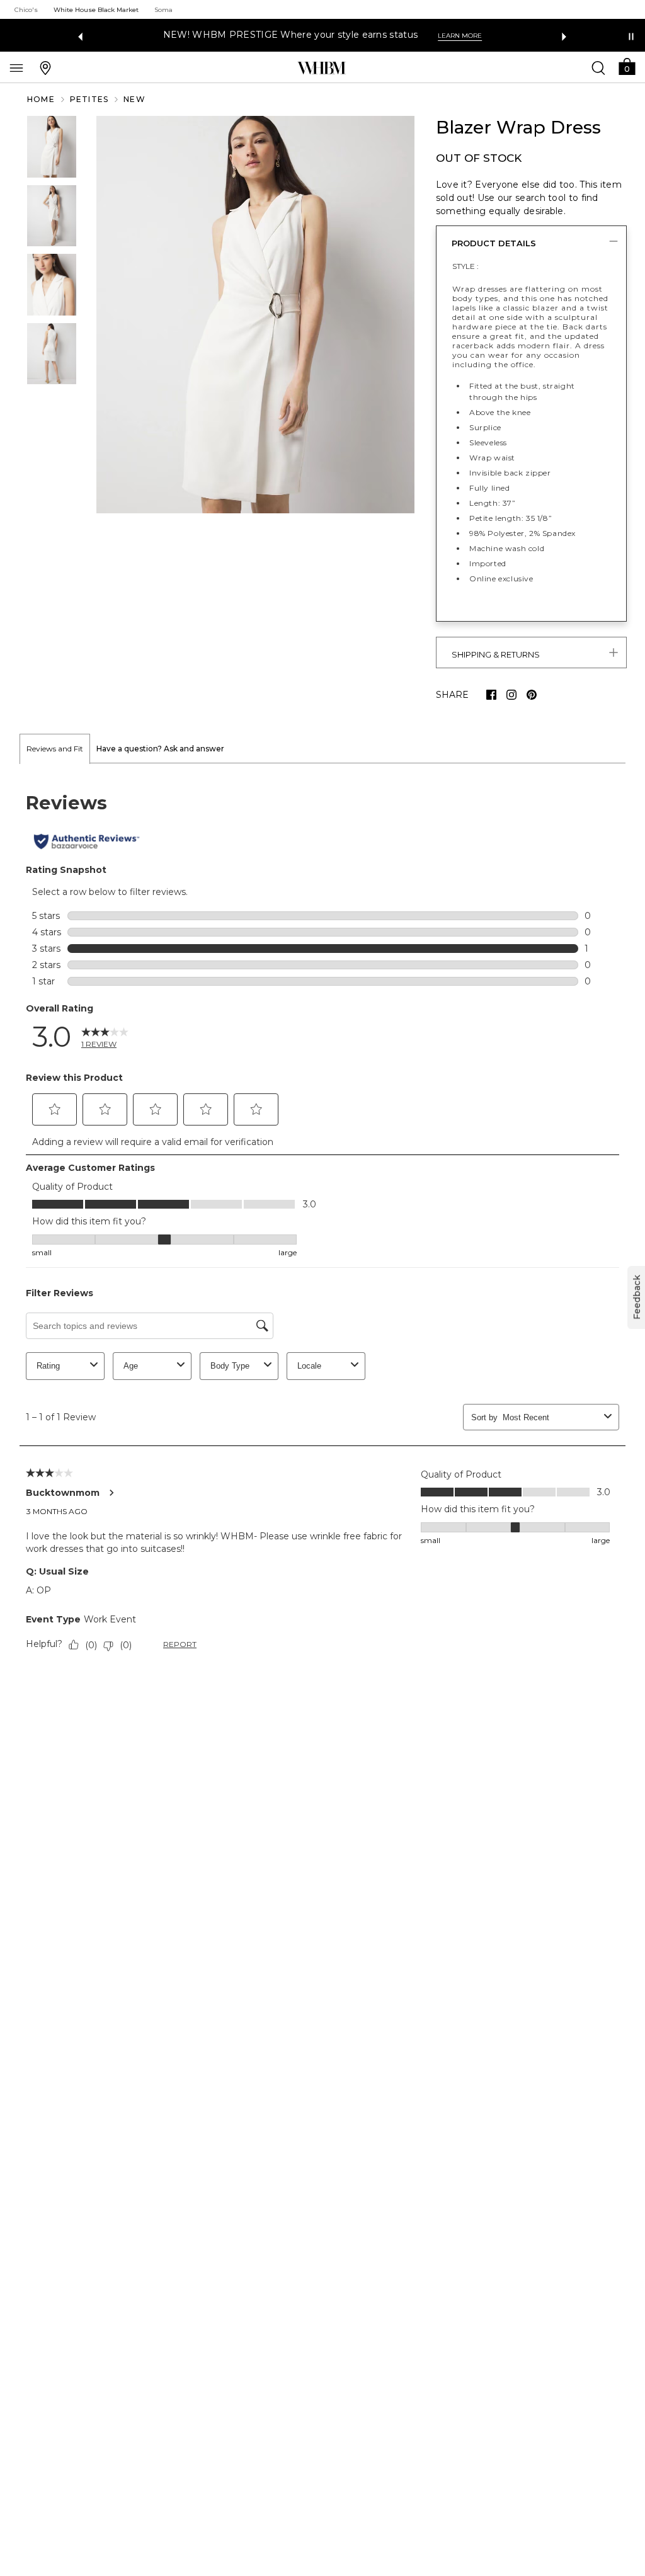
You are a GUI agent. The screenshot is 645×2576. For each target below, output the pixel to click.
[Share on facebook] (491, 695)
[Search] (598, 67)
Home (41, 99)
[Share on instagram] (511, 695)
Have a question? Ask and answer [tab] (160, 749)
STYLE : (465, 266)
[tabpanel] (322, 1224)
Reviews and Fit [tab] (55, 749)
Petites (89, 99)
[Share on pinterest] (532, 695)
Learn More (460, 36)
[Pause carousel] (631, 37)
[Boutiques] (45, 67)
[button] (627, 66)
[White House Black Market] (322, 68)
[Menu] (16, 67)
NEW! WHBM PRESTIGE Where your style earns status (290, 35)
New (134, 99)
